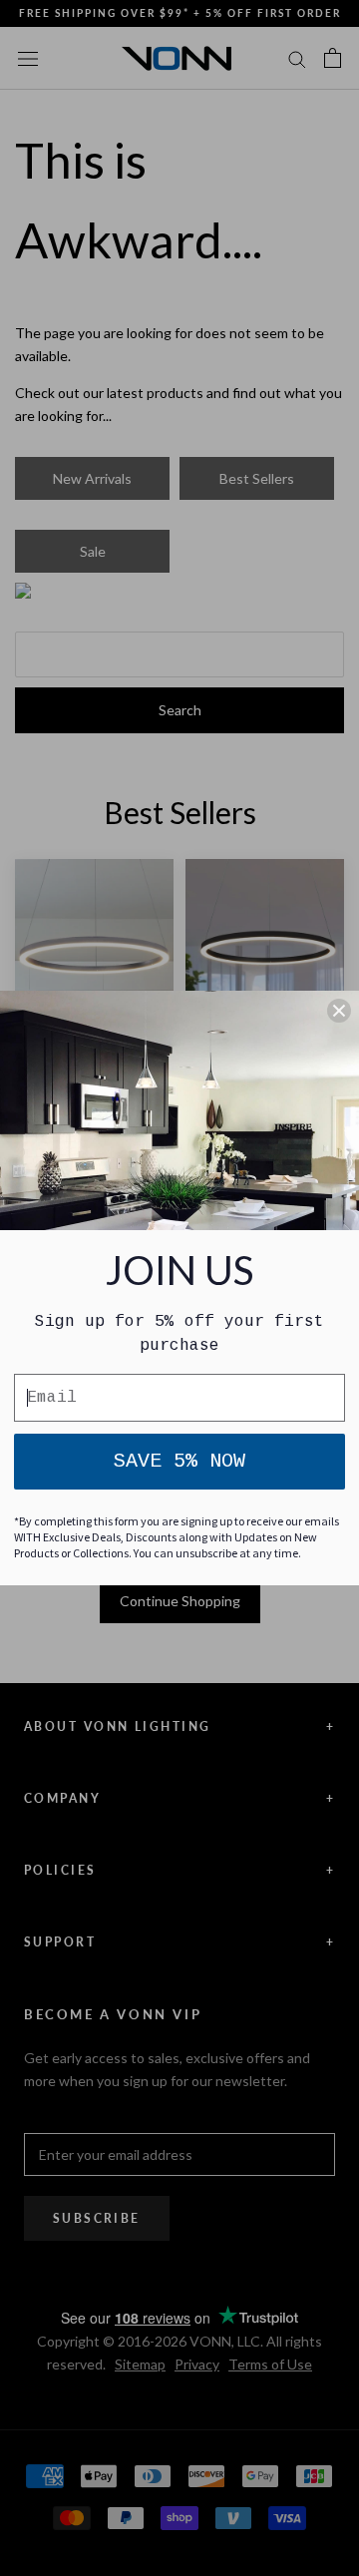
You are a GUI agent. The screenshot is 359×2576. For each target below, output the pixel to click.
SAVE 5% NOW (179, 1461)
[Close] (339, 1011)
